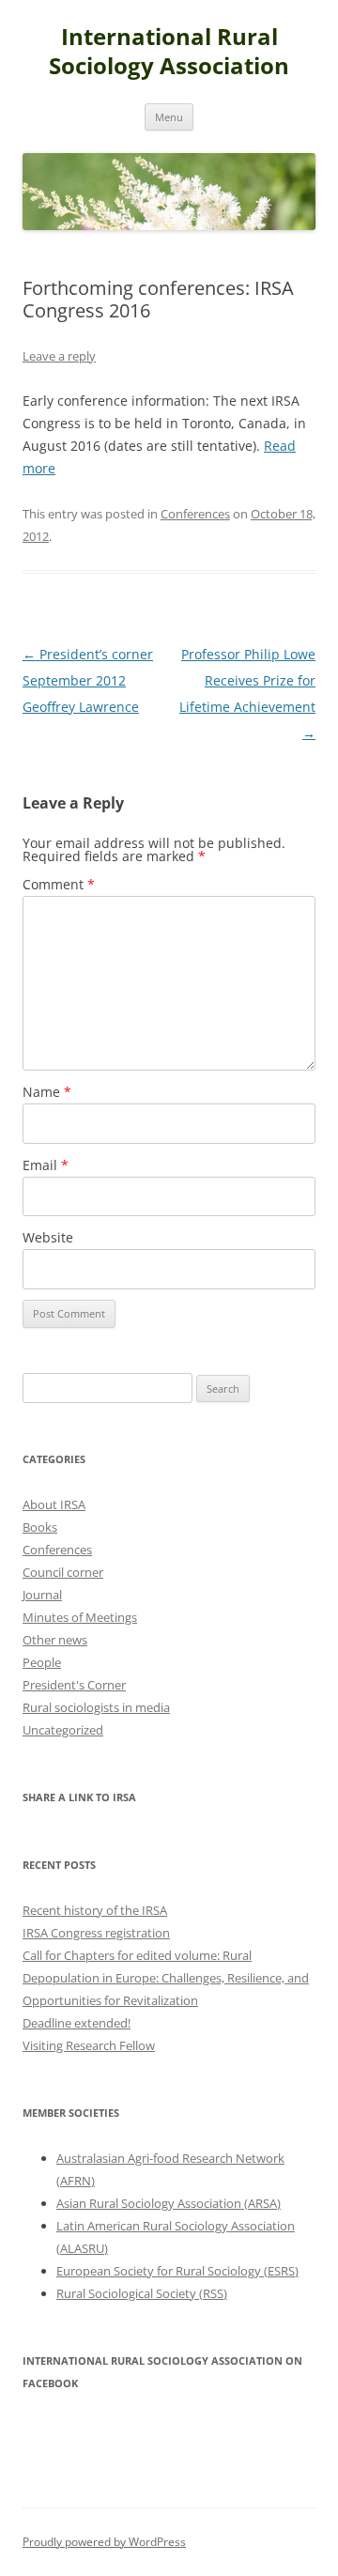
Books (40, 1527)
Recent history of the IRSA (95, 1910)
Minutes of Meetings (80, 1617)
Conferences (195, 514)
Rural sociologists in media (96, 1707)
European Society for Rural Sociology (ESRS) (177, 2271)
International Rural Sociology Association (169, 52)
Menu (169, 117)
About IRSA (54, 1504)
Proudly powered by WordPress (104, 2542)
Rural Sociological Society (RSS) (142, 2293)
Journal (42, 1595)
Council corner (63, 1572)
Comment (59, 884)
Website (48, 1237)
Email (46, 1165)
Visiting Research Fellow (89, 2045)
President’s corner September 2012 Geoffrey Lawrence (88, 680)
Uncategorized (63, 1730)
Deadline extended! (77, 2023)
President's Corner (74, 1685)
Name (47, 1092)
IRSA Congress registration (96, 1933)
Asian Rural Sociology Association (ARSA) (169, 2203)
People (42, 1662)
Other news (55, 1640)
